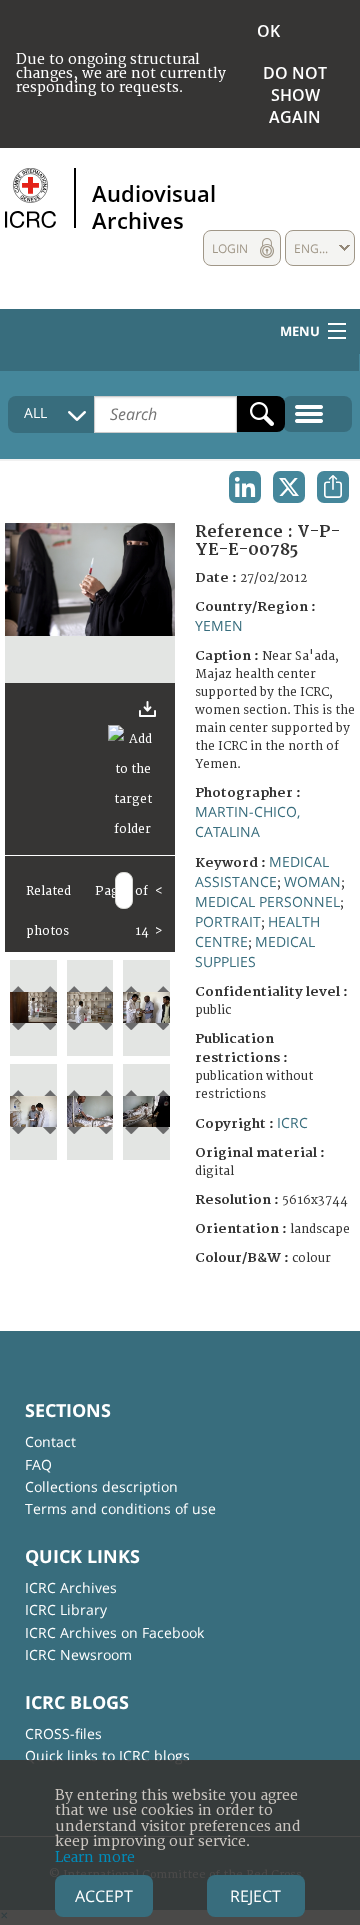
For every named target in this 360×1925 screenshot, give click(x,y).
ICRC (292, 1122)
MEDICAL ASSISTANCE (262, 871)
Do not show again (295, 95)
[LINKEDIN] (245, 487)
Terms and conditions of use (120, 1508)
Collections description (101, 1486)
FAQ (38, 1464)
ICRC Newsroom (78, 1654)
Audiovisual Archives (154, 206)
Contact (50, 1441)
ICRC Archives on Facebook (114, 1632)
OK (268, 31)
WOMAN (312, 881)
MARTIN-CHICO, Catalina (247, 821)
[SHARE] (333, 487)
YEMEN (219, 625)
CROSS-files (63, 1733)
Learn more (95, 1857)
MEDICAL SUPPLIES (255, 951)
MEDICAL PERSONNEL (267, 901)
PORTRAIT (228, 921)
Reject (255, 1896)
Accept (104, 1896)
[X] (289, 487)
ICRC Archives (71, 1587)
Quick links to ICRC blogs (107, 1755)
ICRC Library (66, 1609)
